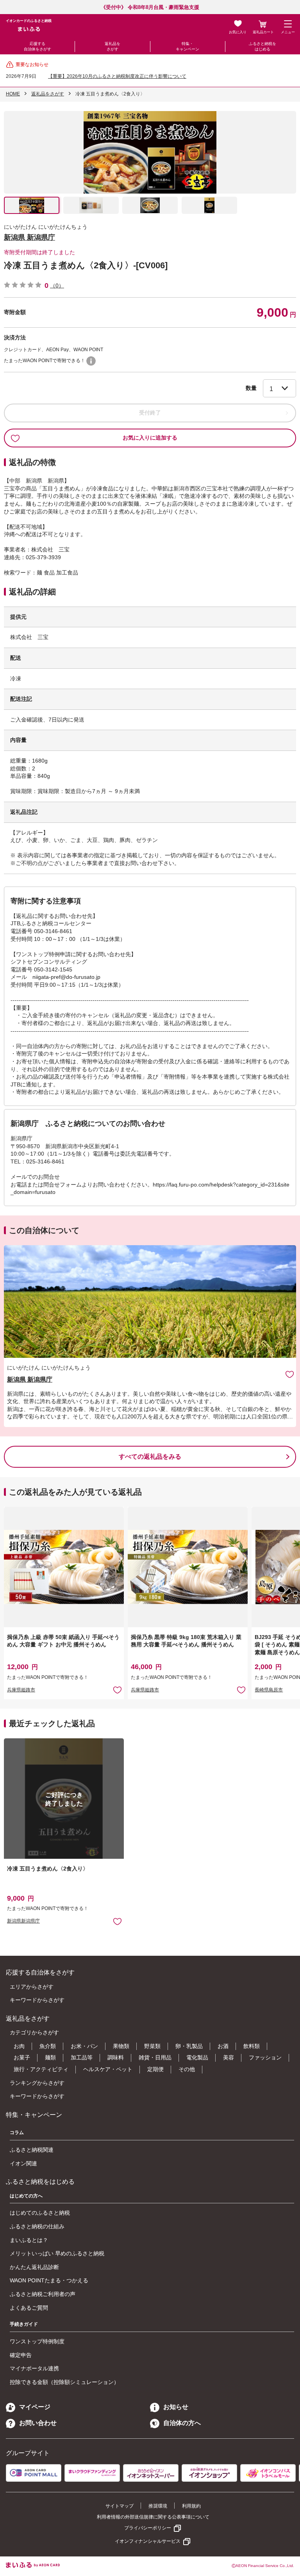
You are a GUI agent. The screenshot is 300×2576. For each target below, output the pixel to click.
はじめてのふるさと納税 (40, 2213)
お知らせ (176, 2407)
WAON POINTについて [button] (91, 361)
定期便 (155, 2069)
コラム (17, 2133)
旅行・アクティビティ (41, 2069)
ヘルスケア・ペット (108, 2069)
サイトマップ (120, 2506)
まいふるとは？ (29, 2240)
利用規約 (191, 2506)
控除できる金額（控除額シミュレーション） (64, 2382)
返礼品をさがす (112, 46)
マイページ (35, 2407)
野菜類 (152, 2046)
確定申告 (21, 2355)
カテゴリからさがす (34, 2032)
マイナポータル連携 (34, 2368)
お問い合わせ (38, 2423)
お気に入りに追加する (150, 438)
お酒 (223, 2046)
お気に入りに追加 (290, 1374)
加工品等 (82, 2057)
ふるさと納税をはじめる (262, 46)
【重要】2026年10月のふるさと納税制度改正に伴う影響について (117, 76)
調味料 (116, 2057)
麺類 (50, 2057)
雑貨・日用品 (155, 2057)
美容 (229, 2057)
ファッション (265, 2057)
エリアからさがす (32, 1987)
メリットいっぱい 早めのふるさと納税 (57, 2253)
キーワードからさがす (37, 2000)
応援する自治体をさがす (37, 46)
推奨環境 (158, 2506)
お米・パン (84, 2046)
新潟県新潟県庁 (23, 1921)
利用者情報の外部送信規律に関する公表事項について (153, 2517)
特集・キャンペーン (187, 46)
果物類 (121, 2046)
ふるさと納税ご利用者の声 (43, 2294)
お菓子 (22, 2057)
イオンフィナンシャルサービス (148, 2541)
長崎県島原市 (269, 1690)
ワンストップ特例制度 (37, 2341)
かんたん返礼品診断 (34, 2267)
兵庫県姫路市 (21, 1690)
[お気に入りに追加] (290, 1374)
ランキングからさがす (37, 2083)
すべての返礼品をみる (150, 1457)
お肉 (19, 2046)
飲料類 (252, 2046)
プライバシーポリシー (148, 2528)
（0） (57, 285)
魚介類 (48, 2046)
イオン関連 (23, 2163)
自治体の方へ (182, 2423)
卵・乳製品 (189, 2046)
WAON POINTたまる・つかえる (49, 2280)
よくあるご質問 (29, 2308)
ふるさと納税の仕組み (37, 2226)
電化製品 (197, 2057)
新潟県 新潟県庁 (29, 237)
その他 (187, 2069)
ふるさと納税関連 (32, 2150)
